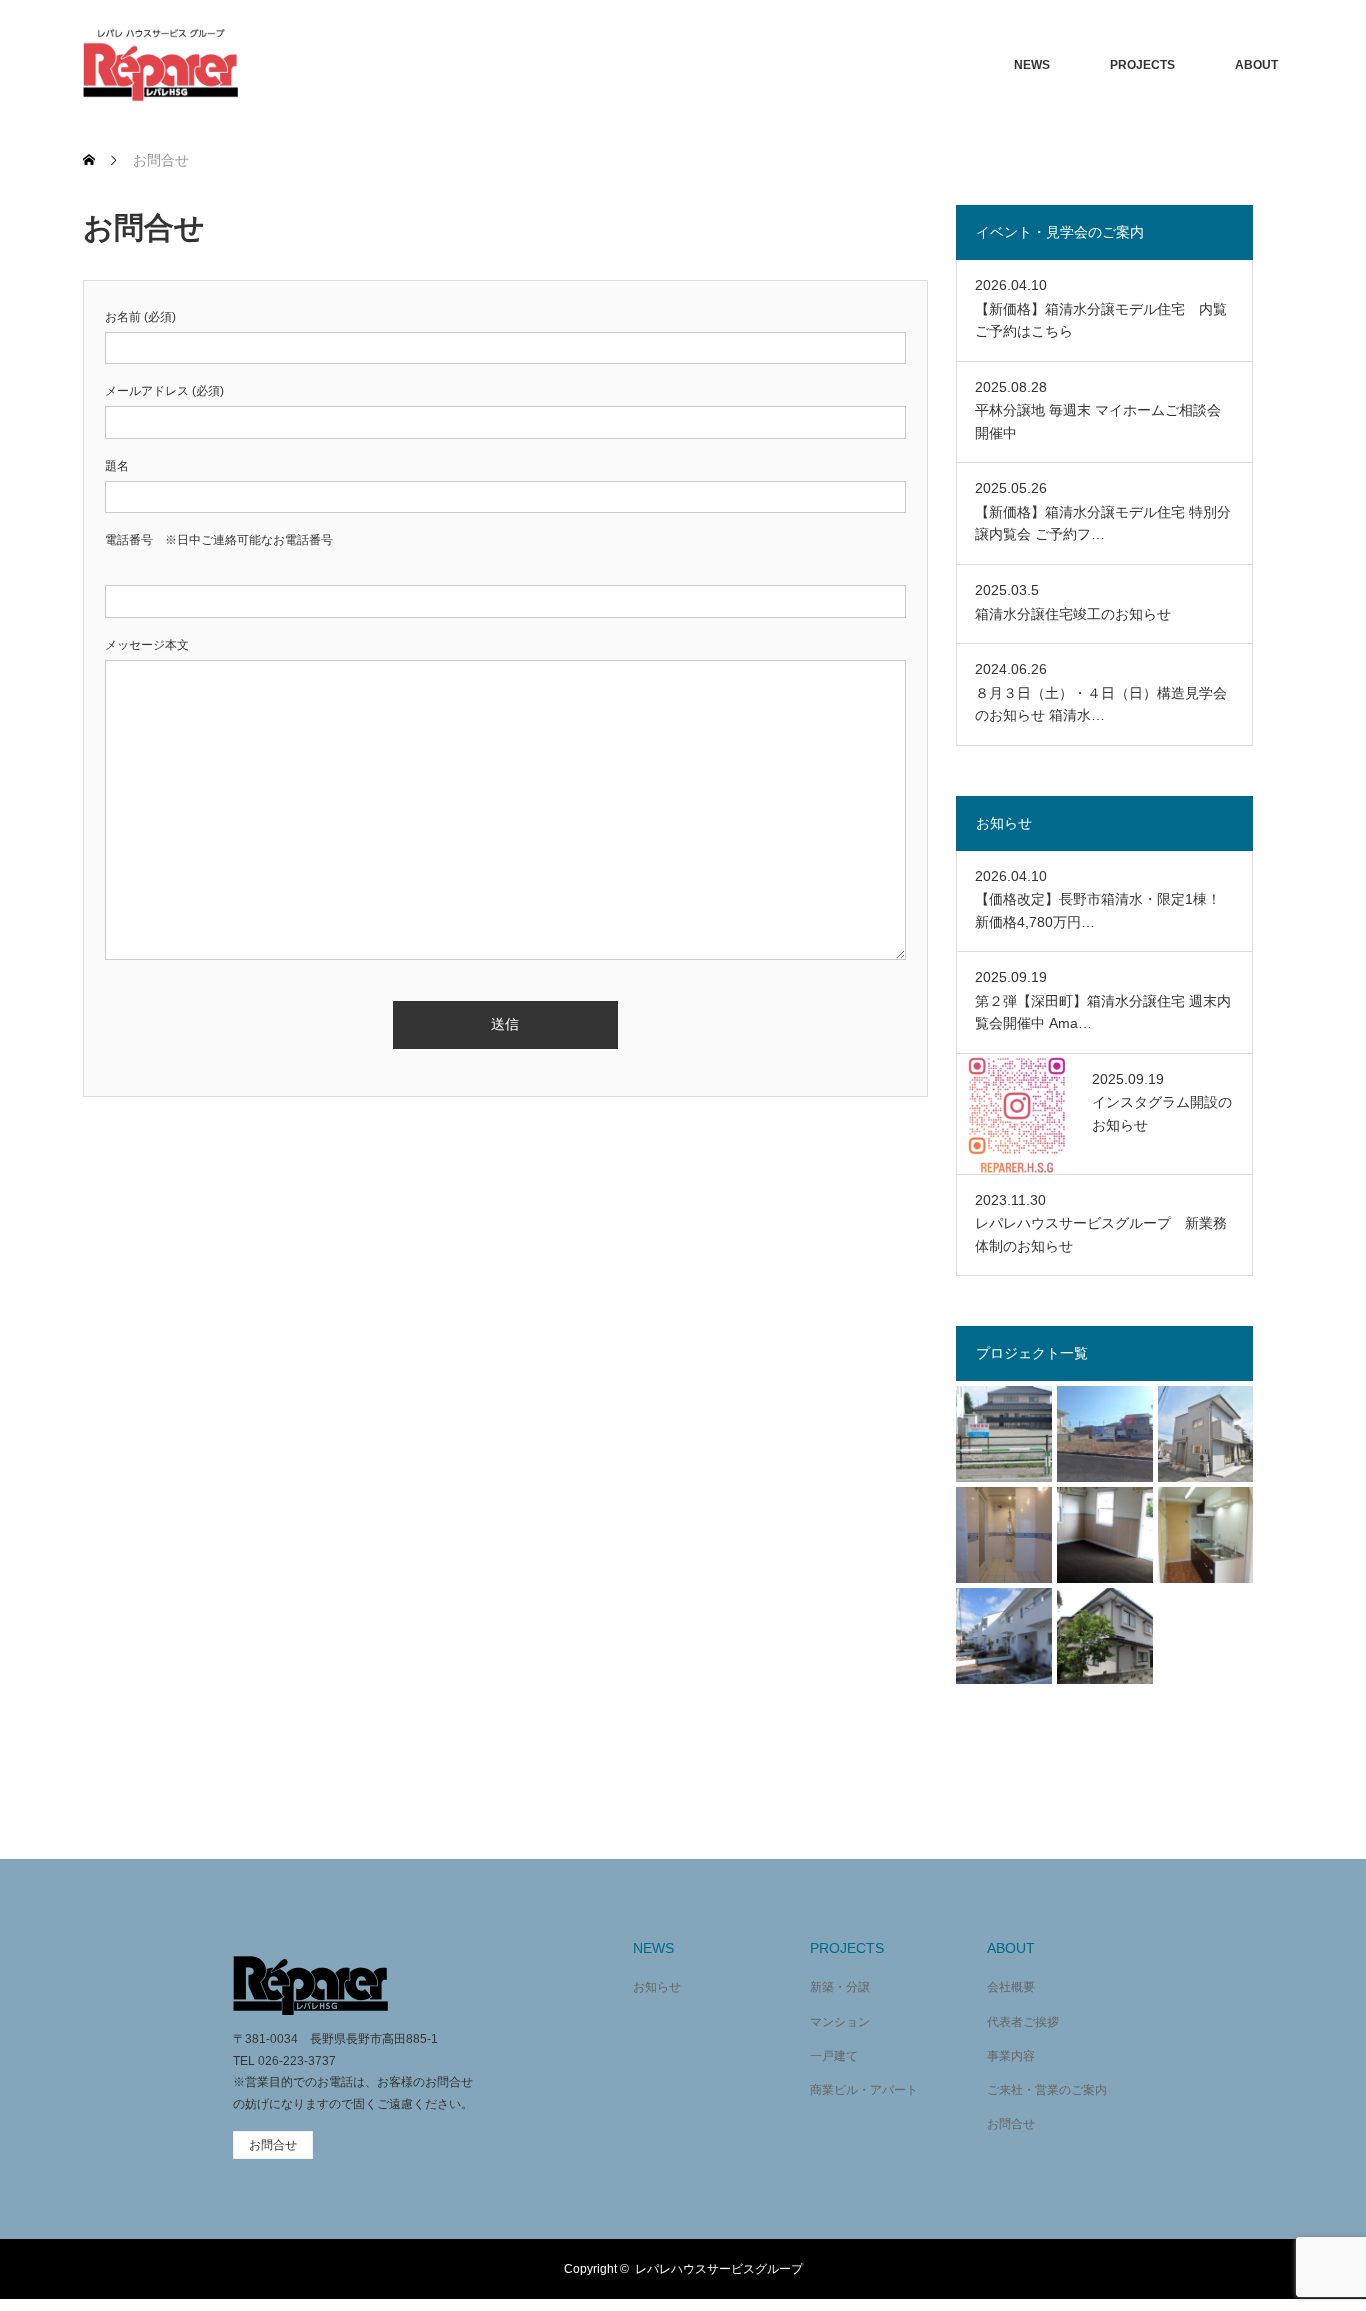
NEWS (1032, 65)
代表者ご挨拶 (1023, 2022)
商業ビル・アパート (864, 2090)
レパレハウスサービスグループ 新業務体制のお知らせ (1101, 1234)
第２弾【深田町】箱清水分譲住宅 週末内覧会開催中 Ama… (1103, 1012)
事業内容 (1011, 2056)
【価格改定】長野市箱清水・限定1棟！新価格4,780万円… (1098, 910)
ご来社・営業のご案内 (1047, 2090)
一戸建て (834, 2056)
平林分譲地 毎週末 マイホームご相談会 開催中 (1098, 421)
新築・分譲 (840, 1987)
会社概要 (1011, 1987)
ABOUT (1256, 65)
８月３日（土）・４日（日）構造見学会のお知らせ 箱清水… (1101, 704)
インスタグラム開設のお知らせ (1162, 1113)
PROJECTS (1142, 65)
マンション (840, 2022)
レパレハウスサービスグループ (719, 2269)
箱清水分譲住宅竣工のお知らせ (1073, 614)
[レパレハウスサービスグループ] (160, 65)
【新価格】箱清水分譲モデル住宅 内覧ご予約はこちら (1101, 320)
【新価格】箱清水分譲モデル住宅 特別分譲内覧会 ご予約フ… (1103, 523)
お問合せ (1011, 2124)
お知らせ (657, 1987)
